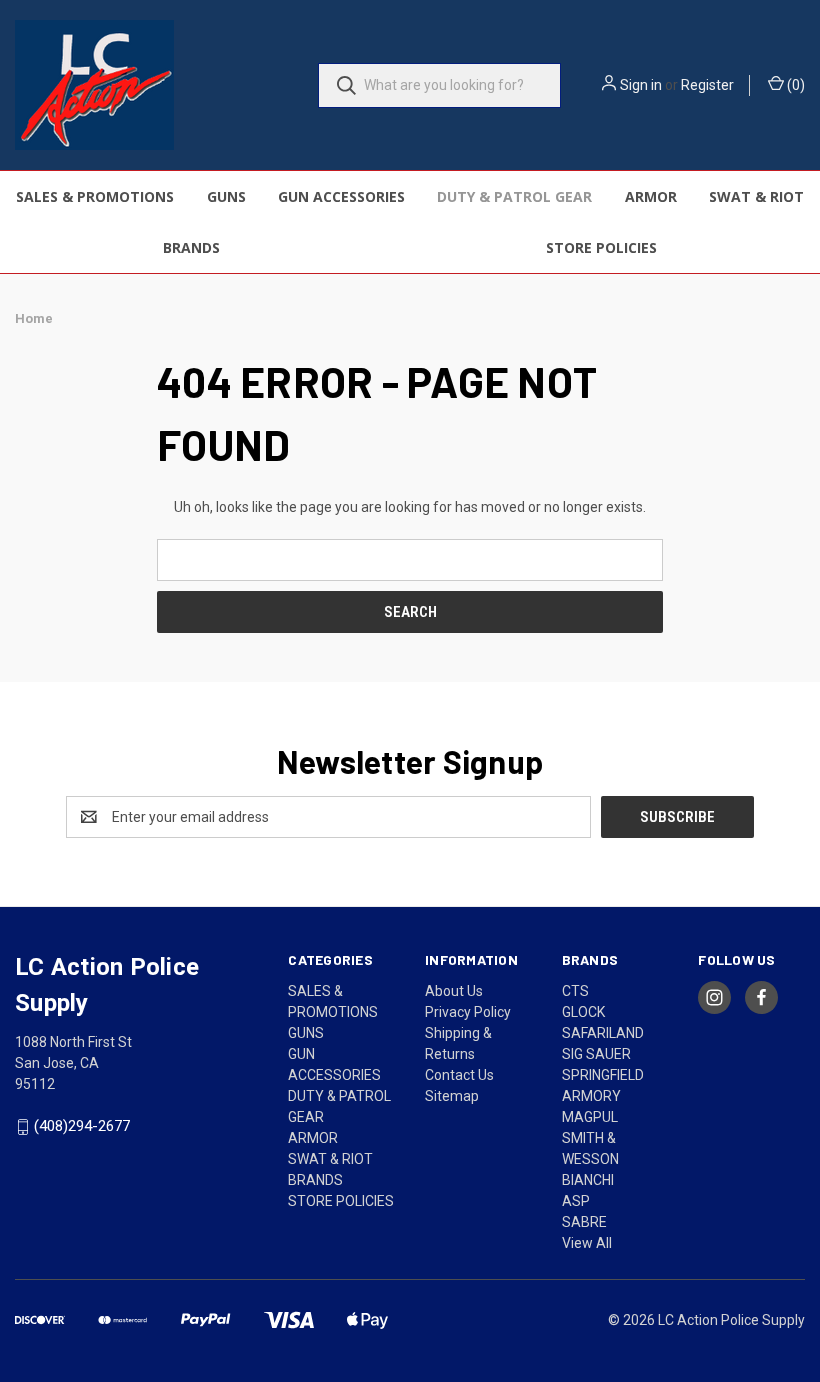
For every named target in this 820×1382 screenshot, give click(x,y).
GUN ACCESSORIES (341, 196)
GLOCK (583, 1012)
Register (707, 85)
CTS (575, 991)
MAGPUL (590, 1117)
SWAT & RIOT (756, 196)
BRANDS (191, 247)
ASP (576, 1201)
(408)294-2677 (82, 1127)
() (794, 85)
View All (587, 1243)
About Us (454, 991)
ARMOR (651, 196)
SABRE (584, 1222)
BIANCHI (588, 1180)
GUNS (226, 196)
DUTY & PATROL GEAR (514, 196)
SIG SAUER (596, 1054)
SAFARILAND (603, 1033)
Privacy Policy (468, 1012)
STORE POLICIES (601, 247)
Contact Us (459, 1075)
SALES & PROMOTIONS (95, 196)
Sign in (641, 85)
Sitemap (452, 1096)
